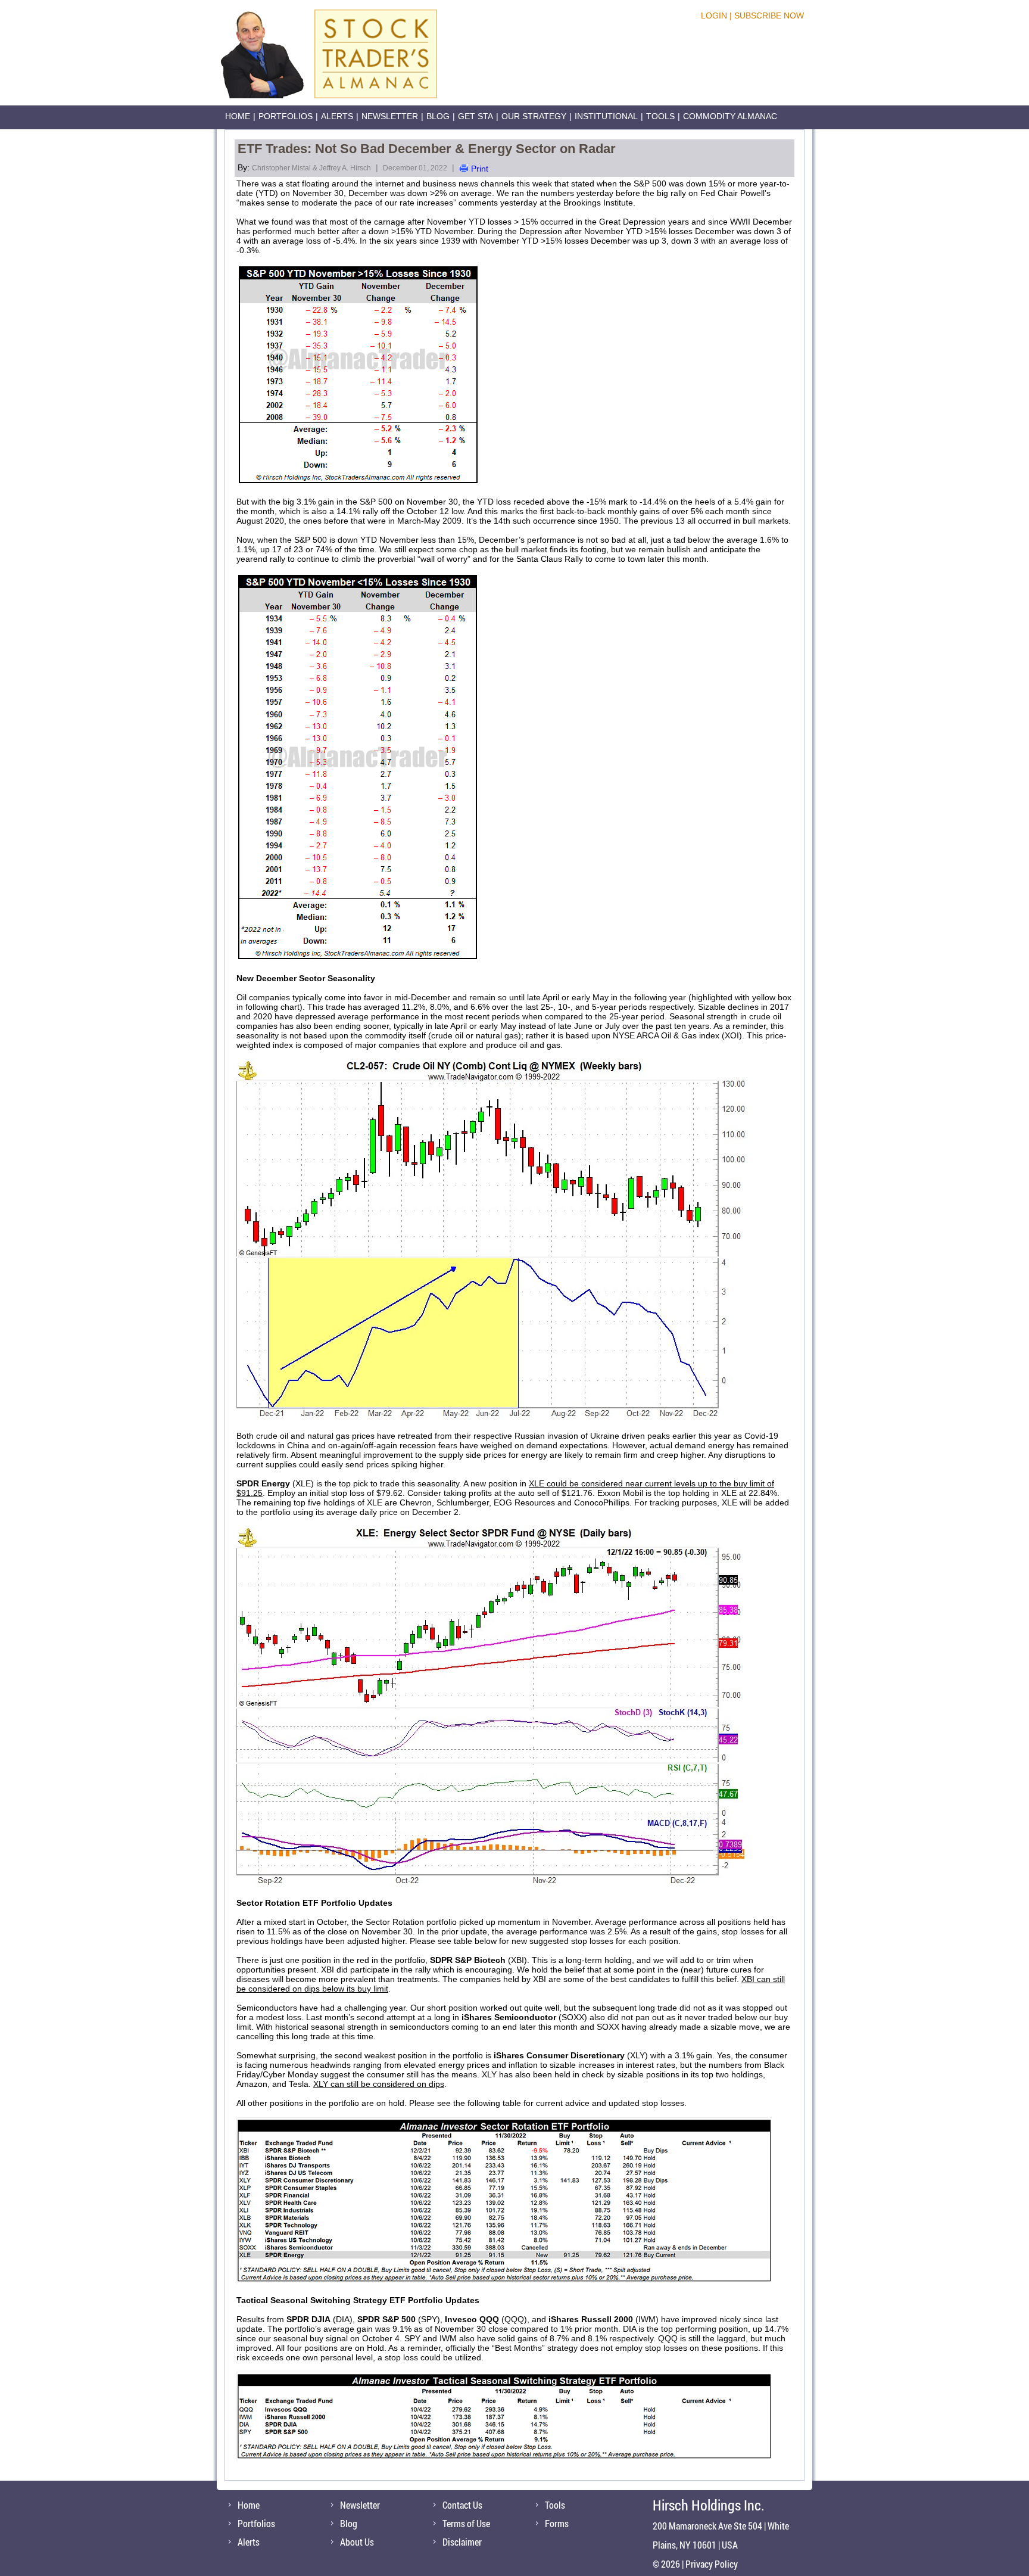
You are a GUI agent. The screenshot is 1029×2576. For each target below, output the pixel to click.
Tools (660, 116)
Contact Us (462, 2505)
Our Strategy (534, 116)
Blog (438, 116)
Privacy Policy (712, 2564)
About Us (357, 2542)
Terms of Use (466, 2523)
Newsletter (390, 116)
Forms (557, 2523)
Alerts (337, 116)
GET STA (475, 116)
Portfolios (286, 116)
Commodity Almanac (730, 116)
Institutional (606, 116)
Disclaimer (462, 2542)
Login (714, 15)
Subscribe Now (769, 15)
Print (480, 169)
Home (238, 116)
